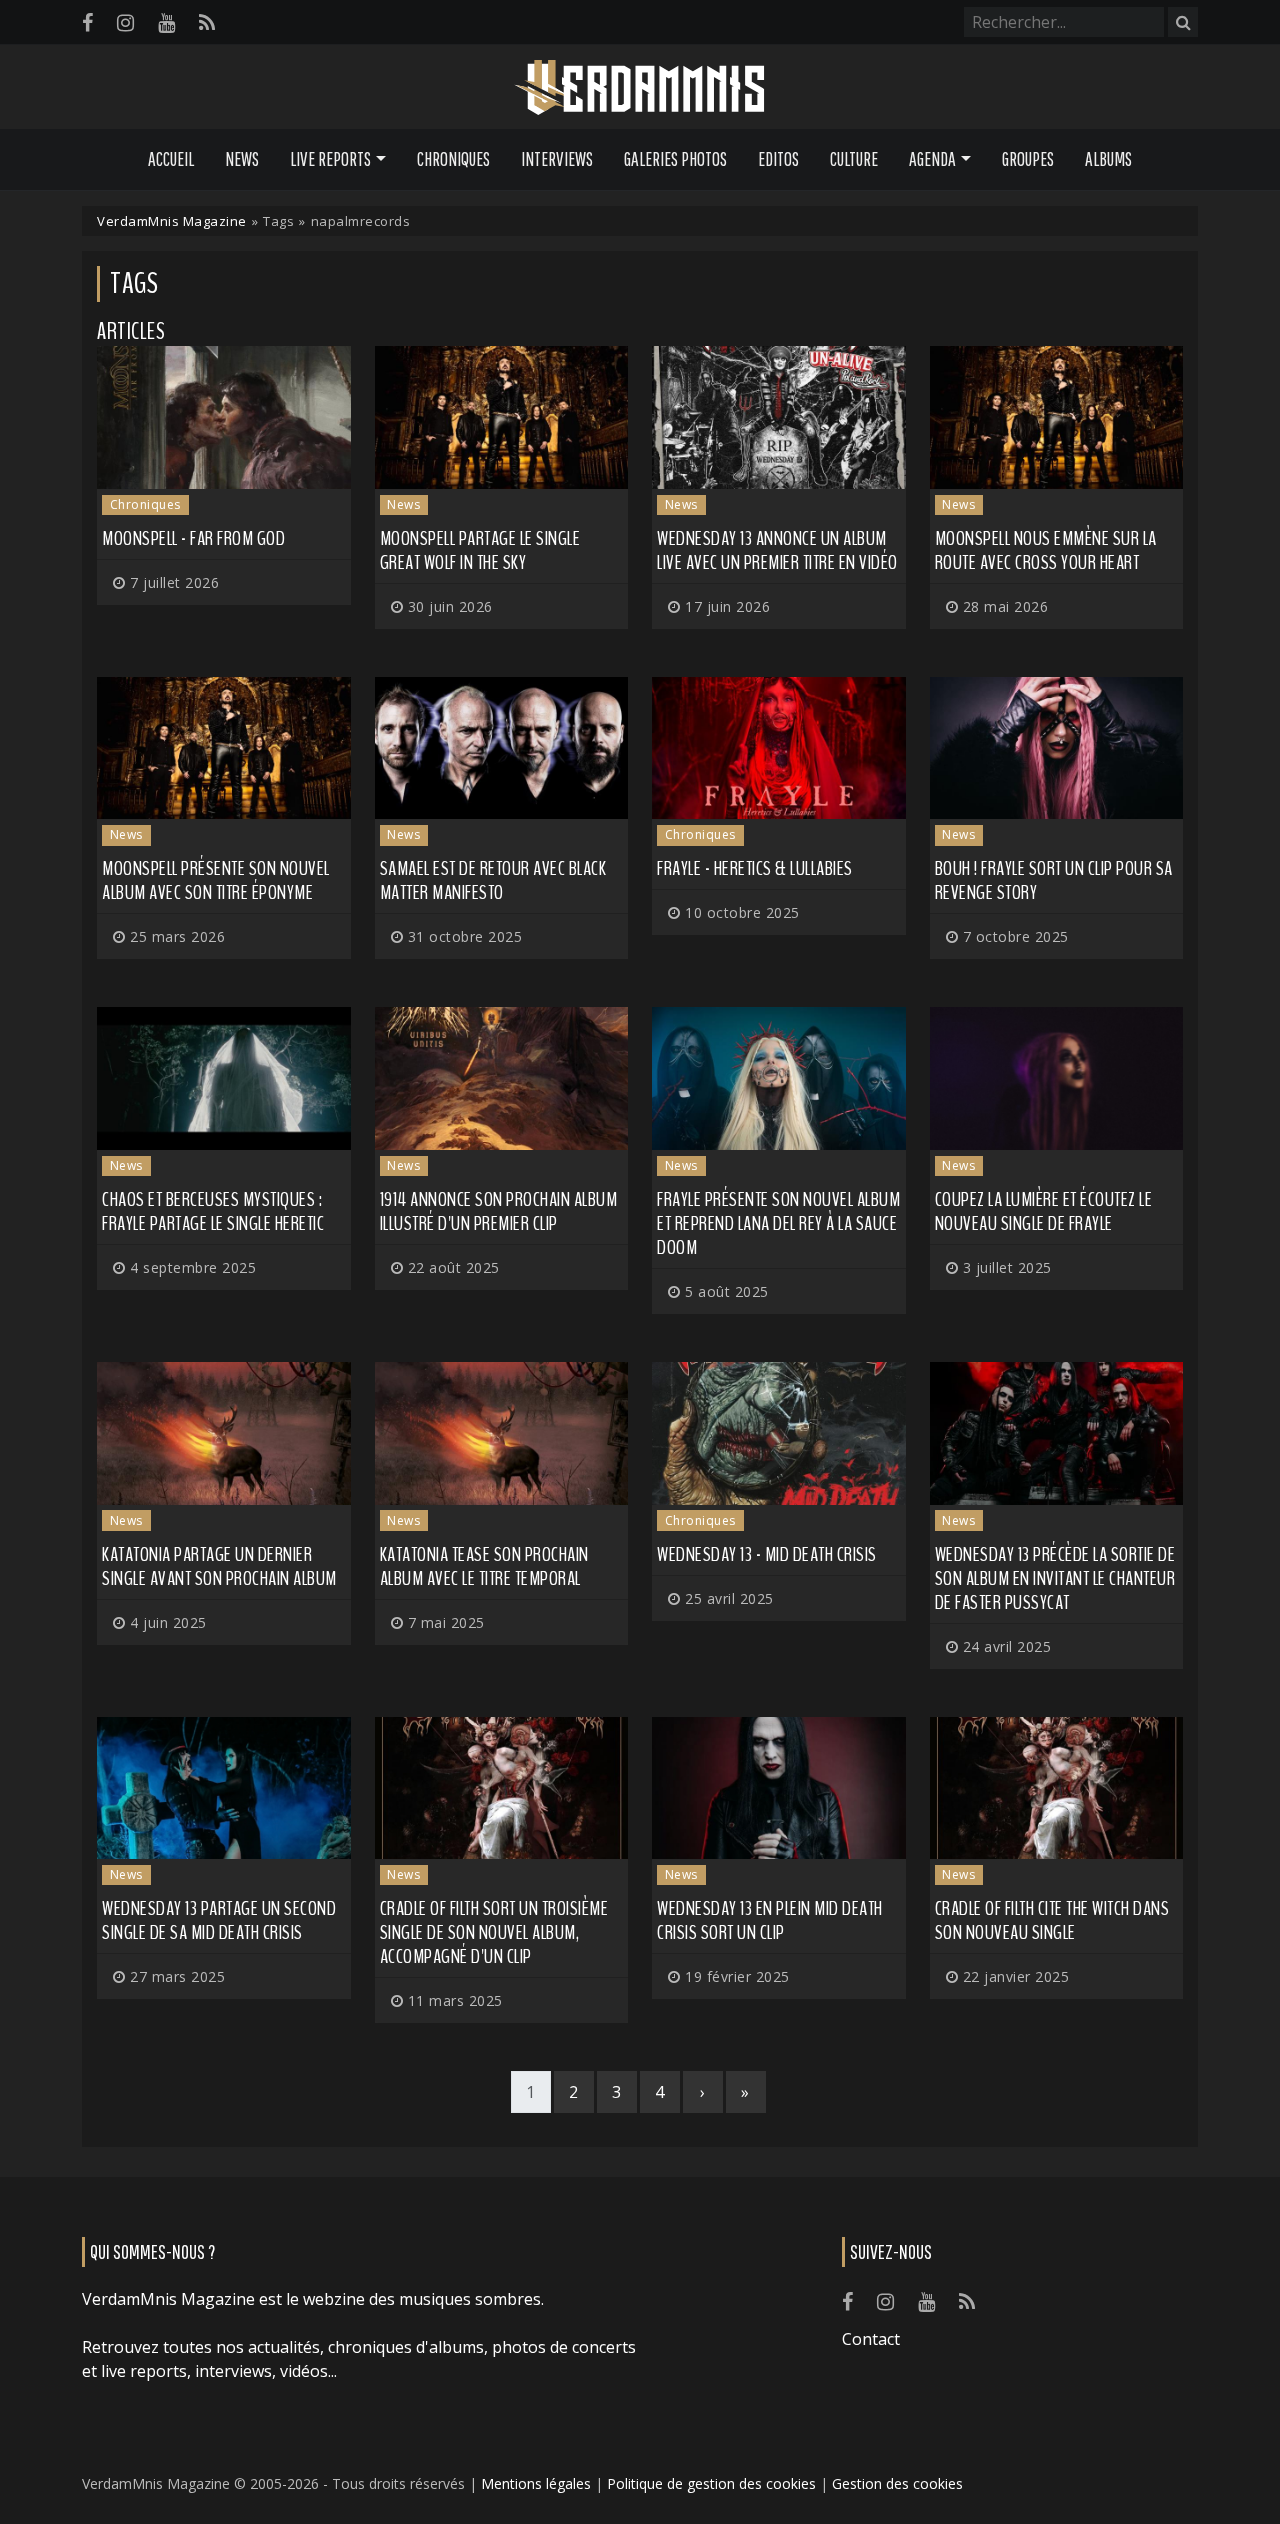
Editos (778, 159)
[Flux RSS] (207, 22)
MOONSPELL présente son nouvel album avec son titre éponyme (216, 880)
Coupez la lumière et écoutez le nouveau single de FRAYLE (1044, 1211)
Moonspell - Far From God (193, 538)
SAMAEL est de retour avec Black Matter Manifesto (493, 880)
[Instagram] (125, 22)
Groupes (1028, 159)
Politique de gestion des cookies (711, 2483)
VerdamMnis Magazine (172, 221)
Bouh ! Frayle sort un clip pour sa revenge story (1054, 880)
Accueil (171, 159)
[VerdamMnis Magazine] (640, 88)
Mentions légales (536, 2483)
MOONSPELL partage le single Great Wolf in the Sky (480, 550)
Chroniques (453, 159)
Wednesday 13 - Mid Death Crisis (767, 1554)
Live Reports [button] (330, 159)
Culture (854, 159)
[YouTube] (166, 22)
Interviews (557, 159)
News (242, 159)
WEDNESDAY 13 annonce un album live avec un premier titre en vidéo (777, 550)
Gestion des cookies (897, 2483)
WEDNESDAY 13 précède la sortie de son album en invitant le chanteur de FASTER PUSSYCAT (1055, 1578)
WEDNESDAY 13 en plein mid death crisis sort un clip (770, 1920)
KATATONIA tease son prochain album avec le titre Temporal (484, 1566)
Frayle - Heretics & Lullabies (755, 868)
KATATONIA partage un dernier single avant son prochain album (219, 1566)
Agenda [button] (932, 159)
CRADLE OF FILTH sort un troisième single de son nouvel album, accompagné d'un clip (494, 1932)
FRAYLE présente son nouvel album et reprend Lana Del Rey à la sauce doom (778, 1223)
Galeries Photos (675, 159)
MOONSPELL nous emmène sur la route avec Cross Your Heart (1046, 550)
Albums (1108, 159)
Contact (871, 2339)
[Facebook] (87, 22)
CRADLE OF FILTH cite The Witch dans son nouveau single (1052, 1920)
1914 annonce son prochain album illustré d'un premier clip (499, 1211)
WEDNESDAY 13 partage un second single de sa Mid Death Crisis (219, 1920)
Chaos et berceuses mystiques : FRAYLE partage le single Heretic (213, 1211)
